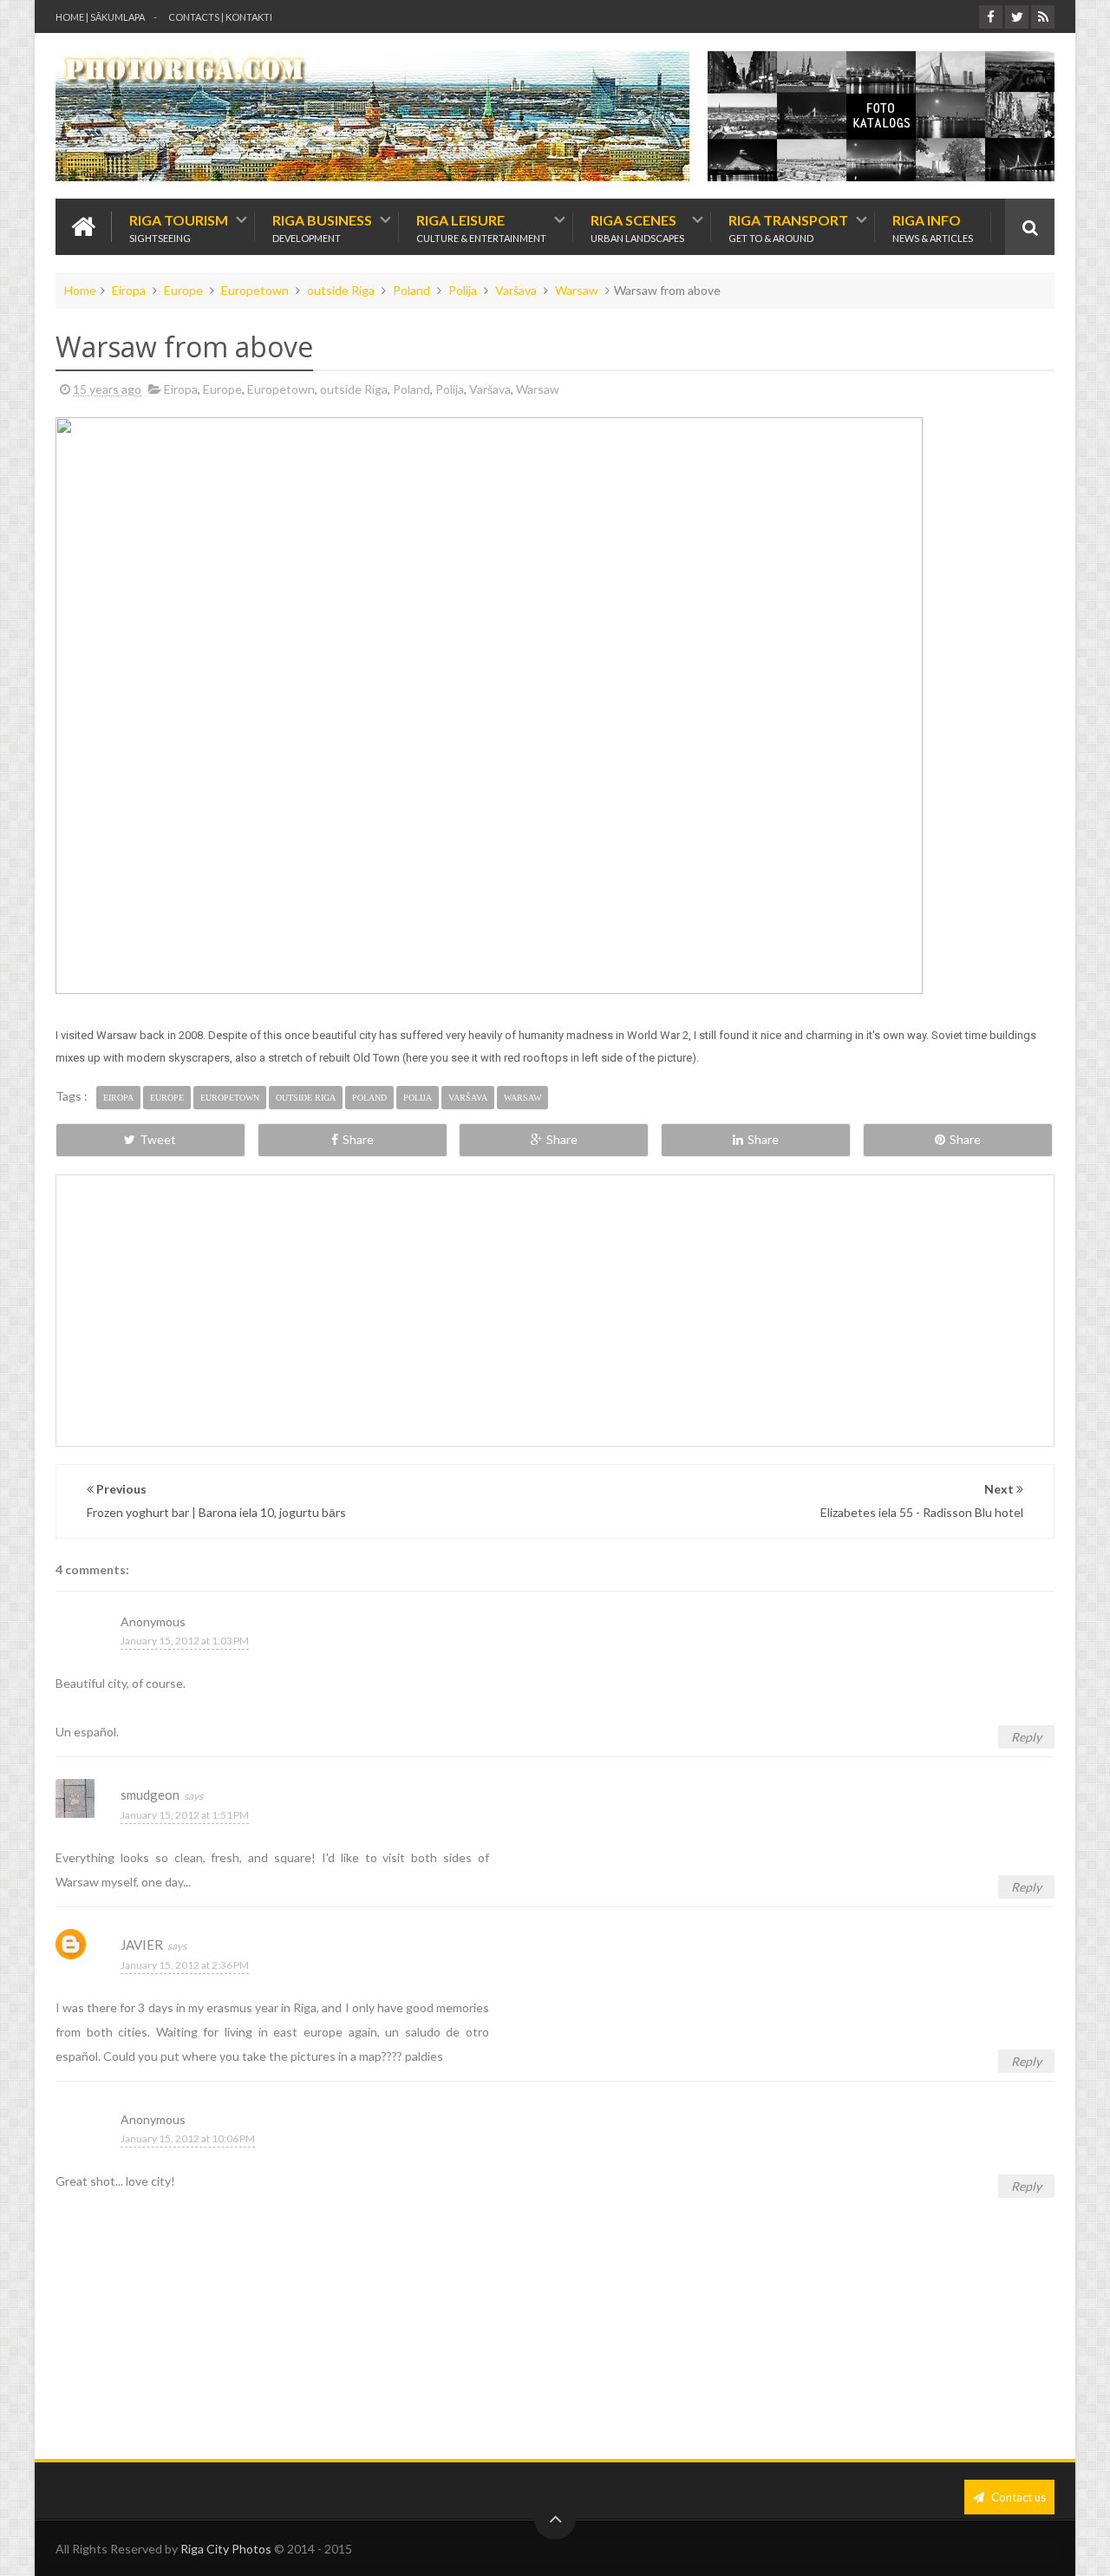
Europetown (255, 290)
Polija (463, 290)
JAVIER (142, 1945)
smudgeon (150, 1795)
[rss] (1043, 17)
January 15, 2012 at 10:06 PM (188, 2138)
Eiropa (129, 290)
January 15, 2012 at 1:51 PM (185, 1815)
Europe (183, 290)
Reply (1026, 1737)
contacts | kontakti (220, 17)
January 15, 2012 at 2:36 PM (185, 1965)
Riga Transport (788, 227)
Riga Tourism (179, 227)
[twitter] (1017, 17)
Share (358, 1139)
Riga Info (933, 227)
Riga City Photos (226, 2549)
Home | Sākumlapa (100, 17)
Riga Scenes (637, 227)
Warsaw (577, 290)
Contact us (1017, 2497)
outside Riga (341, 290)
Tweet (158, 1139)
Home (80, 290)
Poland (411, 290)
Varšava (516, 290)
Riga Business (322, 227)
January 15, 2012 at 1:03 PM (185, 1641)
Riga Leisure (481, 227)
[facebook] (991, 17)
